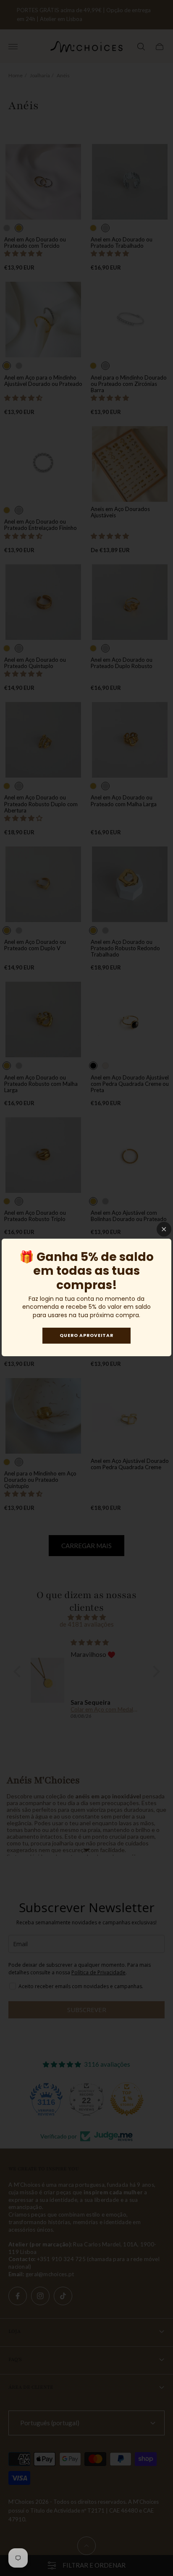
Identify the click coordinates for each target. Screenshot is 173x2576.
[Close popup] (164, 1229)
